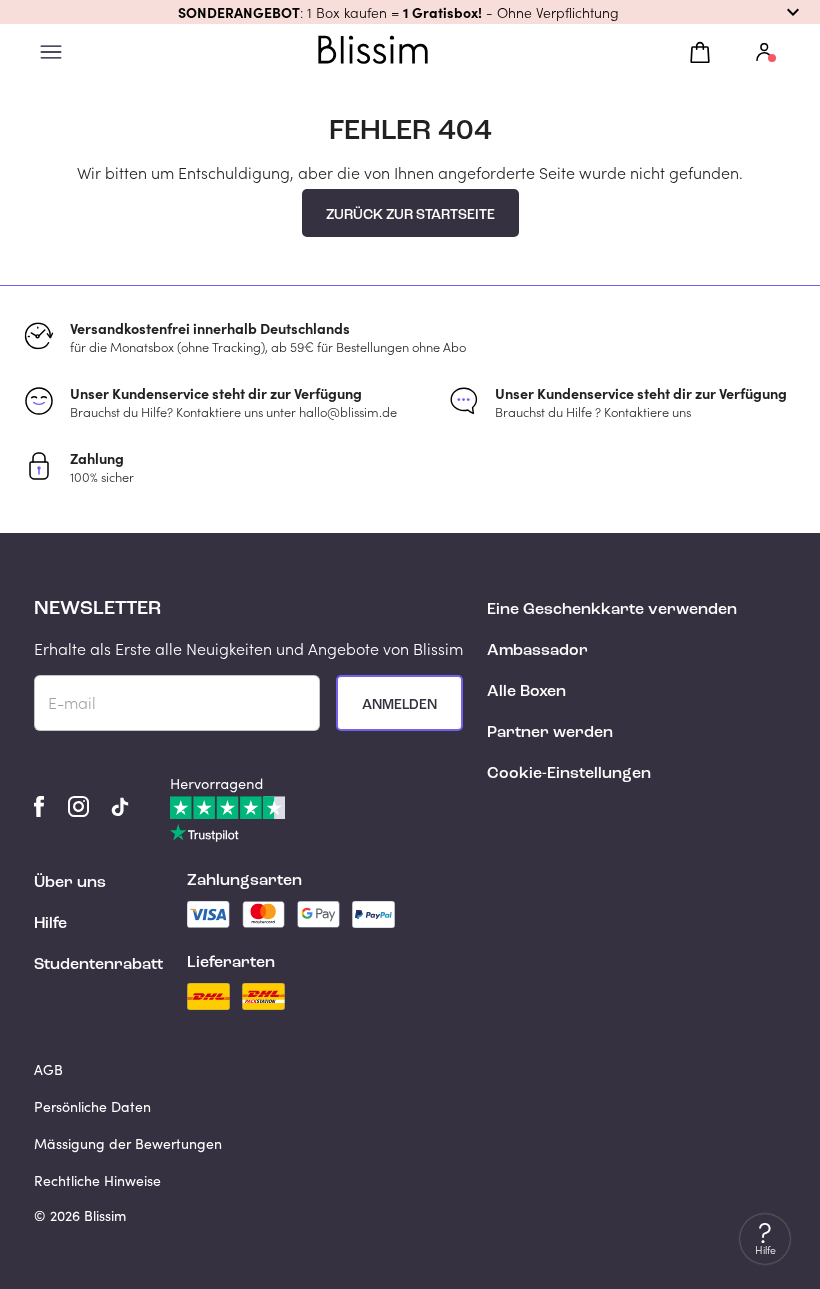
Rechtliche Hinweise (97, 1180)
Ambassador (537, 651)
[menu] (51, 52)
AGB (48, 1069)
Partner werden (550, 733)
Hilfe (50, 924)
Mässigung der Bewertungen (128, 1143)
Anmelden (399, 705)
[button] (410, 12)
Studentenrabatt (98, 965)
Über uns (70, 883)
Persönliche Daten (92, 1106)
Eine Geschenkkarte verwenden (612, 610)
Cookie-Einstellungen (569, 774)
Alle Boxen (526, 692)
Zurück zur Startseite (410, 215)
